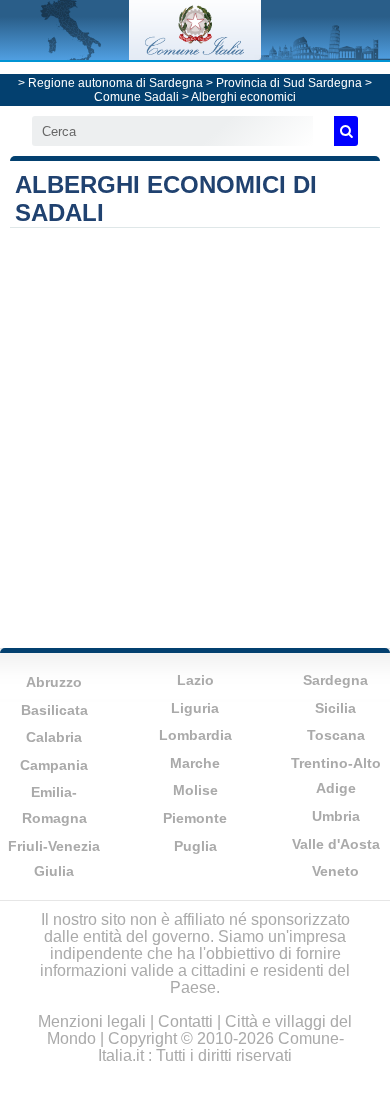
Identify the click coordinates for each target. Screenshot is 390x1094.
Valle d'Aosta (336, 844)
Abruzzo (54, 682)
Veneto (335, 871)
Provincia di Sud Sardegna (289, 83)
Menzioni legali (92, 1021)
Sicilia (335, 708)
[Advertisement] (195, 433)
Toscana (336, 735)
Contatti (185, 1021)
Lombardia (195, 735)
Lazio (195, 680)
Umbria (336, 816)
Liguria (195, 708)
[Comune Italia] (195, 54)
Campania (54, 765)
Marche (195, 763)
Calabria (54, 737)
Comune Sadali (136, 97)
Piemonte (195, 818)
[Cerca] (346, 131)
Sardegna (335, 680)
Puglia (195, 846)
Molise (195, 790)
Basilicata (54, 710)
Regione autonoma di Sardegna (115, 83)
